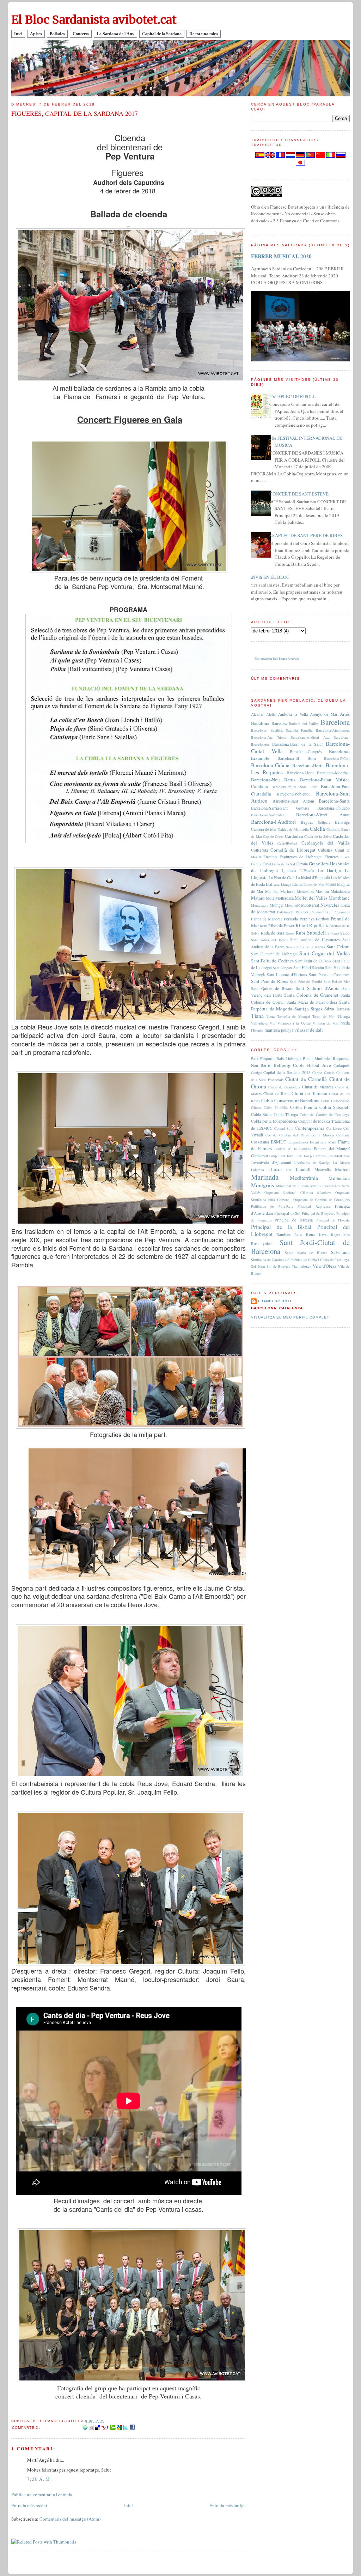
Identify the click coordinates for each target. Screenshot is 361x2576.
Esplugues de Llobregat (301, 857)
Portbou (323, 919)
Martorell (288, 891)
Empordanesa (298, 1142)
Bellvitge (342, 822)
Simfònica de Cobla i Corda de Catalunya (319, 1260)
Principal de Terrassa (294, 1220)
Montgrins (262, 1185)
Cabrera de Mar (264, 829)
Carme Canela (323, 1073)
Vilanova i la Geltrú (294, 1023)
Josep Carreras (314, 1156)
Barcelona (335, 722)
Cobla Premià (304, 1107)
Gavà (267, 864)
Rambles (284, 1234)
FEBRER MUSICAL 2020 (281, 256)
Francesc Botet (277, 1301)
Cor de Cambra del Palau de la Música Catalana (308, 1135)
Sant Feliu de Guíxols (313, 961)
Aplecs (36, 34)
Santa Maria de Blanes (306, 1253)
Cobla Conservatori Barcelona (290, 1100)
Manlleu (272, 891)
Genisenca (259, 1156)
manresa (272, 1030)
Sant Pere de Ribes (270, 981)
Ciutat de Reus (276, 1094)
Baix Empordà (263, 1059)
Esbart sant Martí (323, 1142)
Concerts (81, 34)
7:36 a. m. (39, 2479)
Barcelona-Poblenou (294, 794)
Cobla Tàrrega (286, 1114)
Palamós (302, 912)
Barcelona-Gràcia (270, 765)
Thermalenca (302, 1266)
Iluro (299, 1156)
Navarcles (330, 905)
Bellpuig (324, 822)
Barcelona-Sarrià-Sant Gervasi (280, 808)
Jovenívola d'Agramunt (271, 1162)
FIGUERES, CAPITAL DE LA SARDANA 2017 (75, 113)
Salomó (333, 933)
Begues (307, 822)
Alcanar (257, 714)
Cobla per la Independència (274, 1121)
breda (345, 1023)
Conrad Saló (284, 1128)
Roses (290, 933)
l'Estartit (257, 1030)
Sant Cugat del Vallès (325, 953)
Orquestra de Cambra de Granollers (322, 1200)
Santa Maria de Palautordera (312, 1002)
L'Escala (307, 870)
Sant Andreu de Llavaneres (315, 940)
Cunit (339, 850)
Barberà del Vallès (304, 723)
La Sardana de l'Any (115, 34)
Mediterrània (304, 1178)
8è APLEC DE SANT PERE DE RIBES (306, 535)
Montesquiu (260, 905)
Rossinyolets (262, 1244)
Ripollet (317, 925)
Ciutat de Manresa (318, 1087)
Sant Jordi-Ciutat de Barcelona (300, 1247)
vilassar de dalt (309, 1030)
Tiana (257, 1016)
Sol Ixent (258, 1266)
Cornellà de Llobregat (293, 850)
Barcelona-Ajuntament (333, 730)
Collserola (259, 850)
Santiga (302, 1009)
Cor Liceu (334, 1128)
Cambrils (333, 829)
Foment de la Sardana (293, 1149)
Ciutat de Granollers (284, 1087)
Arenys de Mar (324, 714)
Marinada (265, 1177)
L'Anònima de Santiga (312, 1163)
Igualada (289, 870)
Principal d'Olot (287, 1213)
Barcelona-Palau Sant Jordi (294, 787)
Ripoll (302, 925)
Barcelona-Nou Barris (273, 780)
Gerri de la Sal (284, 864)
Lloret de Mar (314, 884)
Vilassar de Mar (326, 1023)
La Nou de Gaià (282, 878)
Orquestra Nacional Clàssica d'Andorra (298, 1193)
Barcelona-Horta (308, 765)
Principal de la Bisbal (281, 1227)
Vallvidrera (259, 1023)
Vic (273, 1023)
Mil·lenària (339, 1178)
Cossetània (260, 1142)
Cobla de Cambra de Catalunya (325, 1115)
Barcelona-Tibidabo (334, 808)
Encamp (270, 857)
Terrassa (343, 1009)
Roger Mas (340, 1235)
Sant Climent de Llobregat (274, 954)
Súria (329, 1009)
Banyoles (279, 723)
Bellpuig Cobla (289, 1065)
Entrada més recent (29, 2505)
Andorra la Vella (293, 714)
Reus (264, 926)
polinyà (287, 1030)
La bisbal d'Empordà (313, 878)
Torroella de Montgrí (294, 1016)
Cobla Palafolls (276, 1107)
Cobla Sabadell (335, 1107)
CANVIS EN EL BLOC (268, 577)
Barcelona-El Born (296, 758)
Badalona (260, 723)
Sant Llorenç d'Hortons (287, 975)
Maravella (323, 1169)
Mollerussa (284, 898)
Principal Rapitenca (314, 1206)
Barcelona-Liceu (300, 773)
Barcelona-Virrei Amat (323, 815)
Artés (345, 714)
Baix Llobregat (289, 1059)
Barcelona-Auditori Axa (310, 737)
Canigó (256, 1073)
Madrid (331, 884)
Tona (271, 1016)
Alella (271, 714)
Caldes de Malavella (293, 829)
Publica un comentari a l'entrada (42, 2494)
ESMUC (279, 1142)
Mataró (258, 898)
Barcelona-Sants (334, 801)
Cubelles (325, 850)
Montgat (277, 905)
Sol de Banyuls (278, 1266)
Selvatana (340, 1252)
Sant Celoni (338, 947)
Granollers (319, 864)
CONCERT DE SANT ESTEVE (299, 494)
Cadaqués (342, 1065)
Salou (345, 933)
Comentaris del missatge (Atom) (70, 2519)
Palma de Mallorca (267, 919)
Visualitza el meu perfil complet (290, 1317)
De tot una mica (204, 34)
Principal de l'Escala (333, 1220)
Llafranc (273, 884)
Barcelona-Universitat (267, 815)
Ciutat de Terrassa (309, 1093)
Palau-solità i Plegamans (330, 912)
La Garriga (329, 870)
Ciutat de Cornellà (306, 1079)
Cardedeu (294, 836)
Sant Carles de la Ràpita (305, 947)
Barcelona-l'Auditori (273, 822)
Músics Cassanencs (325, 1186)
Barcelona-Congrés (306, 752)
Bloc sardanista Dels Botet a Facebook (277, 659)
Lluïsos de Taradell (289, 1169)
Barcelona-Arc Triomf (269, 737)
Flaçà (345, 857)
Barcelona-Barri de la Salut (298, 744)
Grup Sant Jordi (282, 1156)
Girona (302, 864)
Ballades (57, 34)
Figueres (332, 857)
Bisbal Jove (319, 1065)
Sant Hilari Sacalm (309, 968)
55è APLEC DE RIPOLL (293, 396)
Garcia (256, 864)
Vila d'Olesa (325, 1266)
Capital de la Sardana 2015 (287, 1072)
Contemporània (310, 1128)
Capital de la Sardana (162, 34)
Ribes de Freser (281, 926)
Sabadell (316, 932)
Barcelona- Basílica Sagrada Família (282, 730)
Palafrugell (285, 912)
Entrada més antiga (228, 2505)
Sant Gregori (282, 968)
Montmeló (292, 905)
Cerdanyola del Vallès (326, 843)
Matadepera (340, 891)
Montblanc (339, 898)
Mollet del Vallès (311, 898)
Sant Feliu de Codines (272, 961)
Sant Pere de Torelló (306, 981)
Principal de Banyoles (319, 1213)
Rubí (301, 933)
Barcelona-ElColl (337, 758)
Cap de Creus (273, 836)
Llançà (286, 884)
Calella (317, 829)
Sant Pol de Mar (337, 981)
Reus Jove (317, 1234)
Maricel (342, 1169)
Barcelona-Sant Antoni (293, 801)
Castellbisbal (287, 843)
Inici (18, 34)
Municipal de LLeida (292, 1186)
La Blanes (342, 1163)
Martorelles (305, 891)
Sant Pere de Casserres (329, 975)
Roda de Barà (273, 933)
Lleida (297, 884)
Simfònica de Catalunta (269, 1260)
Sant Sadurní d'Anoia (318, 988)
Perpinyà (307, 919)
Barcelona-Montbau (333, 773)
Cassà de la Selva (318, 836)
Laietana (258, 1170)
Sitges (316, 1009)
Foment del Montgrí (332, 1149)
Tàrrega (343, 1016)
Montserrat (310, 905)
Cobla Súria (261, 1114)
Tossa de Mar (324, 1016)
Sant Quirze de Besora (272, 988)
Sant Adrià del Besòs (269, 940)
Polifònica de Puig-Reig (272, 1206)
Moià (270, 898)
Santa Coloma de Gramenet (311, 995)
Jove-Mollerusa (338, 1156)
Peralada (291, 919)
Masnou (322, 891)
